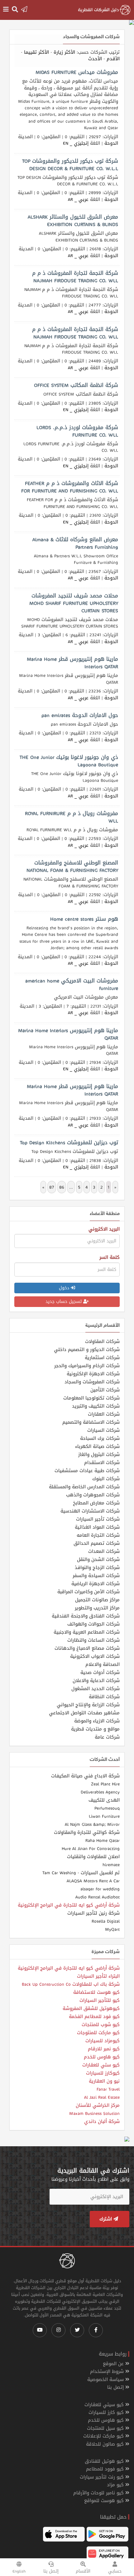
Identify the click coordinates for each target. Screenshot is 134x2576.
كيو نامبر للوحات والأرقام (99, 2493)
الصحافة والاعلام (103, 1664)
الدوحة (111, 143)
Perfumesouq (107, 1808)
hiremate (111, 1865)
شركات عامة (107, 1737)
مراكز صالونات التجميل (97, 1600)
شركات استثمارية (102, 1358)
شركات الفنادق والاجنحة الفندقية (86, 1616)
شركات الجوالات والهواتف (93, 1624)
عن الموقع (114, 2364)
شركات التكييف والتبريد (96, 1406)
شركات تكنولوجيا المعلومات (91, 1398)
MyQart (112, 1929)
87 (52, 1187)
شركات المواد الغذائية (97, 1527)
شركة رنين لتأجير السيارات (93, 1913)
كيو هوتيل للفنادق (105, 2461)
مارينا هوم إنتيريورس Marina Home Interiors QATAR (68, 1034)
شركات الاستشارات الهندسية (90, 1511)
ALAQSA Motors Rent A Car (93, 1881)
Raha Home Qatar (103, 1840)
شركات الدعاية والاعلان (96, 1680)
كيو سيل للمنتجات (106, 2428)
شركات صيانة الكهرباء (97, 1446)
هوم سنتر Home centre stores (84, 919)
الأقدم (113, 59)
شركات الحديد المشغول (96, 1689)
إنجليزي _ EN (76, 143)
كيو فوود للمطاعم (106, 2469)
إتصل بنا (51, 2571)
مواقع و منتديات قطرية (95, 1729)
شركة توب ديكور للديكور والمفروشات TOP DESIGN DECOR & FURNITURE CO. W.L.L (70, 165)
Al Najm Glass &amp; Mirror (92, 1824)
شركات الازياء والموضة (97, 1721)
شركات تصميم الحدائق (97, 1543)
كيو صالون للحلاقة (106, 2444)
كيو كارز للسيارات (107, 2413)
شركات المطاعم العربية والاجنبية (87, 1632)
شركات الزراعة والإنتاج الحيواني (88, 1705)
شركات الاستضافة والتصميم (91, 1422)
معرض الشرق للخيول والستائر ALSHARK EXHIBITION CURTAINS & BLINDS (73, 220)
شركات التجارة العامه (98, 1535)
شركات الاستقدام (102, 1463)
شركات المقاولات (102, 1341)
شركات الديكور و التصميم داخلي (87, 1349)
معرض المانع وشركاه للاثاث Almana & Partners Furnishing (75, 543)
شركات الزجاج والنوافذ (97, 1567)
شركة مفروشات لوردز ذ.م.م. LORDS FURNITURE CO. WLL (77, 431)
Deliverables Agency (100, 1792)
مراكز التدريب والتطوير (97, 1608)
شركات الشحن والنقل (98, 1559)
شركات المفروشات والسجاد (92, 1382)
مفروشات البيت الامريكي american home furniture (72, 984)
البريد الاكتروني (104, 1229)
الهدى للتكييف (104, 1800)
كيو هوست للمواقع (105, 2501)
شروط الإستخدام (108, 2372)
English (19, 2571)
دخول (65, 1288)
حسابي (115, 2571)
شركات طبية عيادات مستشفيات (87, 1471)
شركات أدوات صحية (100, 1672)
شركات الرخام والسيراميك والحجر (87, 1366)
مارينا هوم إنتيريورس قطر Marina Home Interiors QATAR (72, 663)
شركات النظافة (104, 1697)
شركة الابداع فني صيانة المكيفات (85, 1776)
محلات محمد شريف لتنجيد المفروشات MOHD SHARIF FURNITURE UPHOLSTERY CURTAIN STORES (74, 603)
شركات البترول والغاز (99, 1454)
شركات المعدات (104, 1551)
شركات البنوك (106, 1479)
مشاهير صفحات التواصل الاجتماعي (84, 1713)
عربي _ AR (78, 199)
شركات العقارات (104, 1414)
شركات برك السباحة (100, 1438)
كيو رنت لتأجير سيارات (103, 2477)
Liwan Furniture (104, 1816)
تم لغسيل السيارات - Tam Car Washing (81, 1873)
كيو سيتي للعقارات (105, 2405)
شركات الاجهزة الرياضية (96, 1584)
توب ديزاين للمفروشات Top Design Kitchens (69, 1142)
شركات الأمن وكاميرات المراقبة (89, 1592)
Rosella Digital (106, 1921)
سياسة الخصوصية (106, 2380)
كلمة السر (110, 1257)
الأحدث (95, 59)
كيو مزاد (116, 2485)
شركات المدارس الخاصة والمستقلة (84, 1487)
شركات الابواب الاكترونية (95, 1656)
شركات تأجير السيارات (98, 1519)
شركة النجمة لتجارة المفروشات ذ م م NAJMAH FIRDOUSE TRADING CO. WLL (75, 277)
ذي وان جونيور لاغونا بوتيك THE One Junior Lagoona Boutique (69, 761)
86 (62, 1187)
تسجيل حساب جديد (64, 1302)
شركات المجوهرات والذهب (93, 1495)
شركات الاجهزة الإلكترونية (93, 1374)
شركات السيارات (103, 1430)
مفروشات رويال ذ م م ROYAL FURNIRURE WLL (72, 817)
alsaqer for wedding (100, 1889)
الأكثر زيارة (64, 52)
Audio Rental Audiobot (98, 1897)
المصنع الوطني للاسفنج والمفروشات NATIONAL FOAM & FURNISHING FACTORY (72, 866)
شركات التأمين (105, 1390)
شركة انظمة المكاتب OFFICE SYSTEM (76, 385)
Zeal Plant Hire (105, 1784)
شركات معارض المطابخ (96, 1503)
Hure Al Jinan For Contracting (91, 1848)
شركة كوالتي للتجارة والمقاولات (87, 1832)
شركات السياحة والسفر (96, 1576)
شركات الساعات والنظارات (93, 1640)
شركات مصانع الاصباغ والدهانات (87, 1648)
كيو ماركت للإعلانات (104, 2436)
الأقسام (83, 2571)
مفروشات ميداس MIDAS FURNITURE (77, 72)
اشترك (106, 2219)
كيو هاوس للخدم (107, 2420)
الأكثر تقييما (36, 52)
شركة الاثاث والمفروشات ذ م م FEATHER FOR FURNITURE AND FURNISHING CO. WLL (70, 487)
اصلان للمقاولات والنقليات (93, 1857)
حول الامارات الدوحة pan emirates (80, 715)
